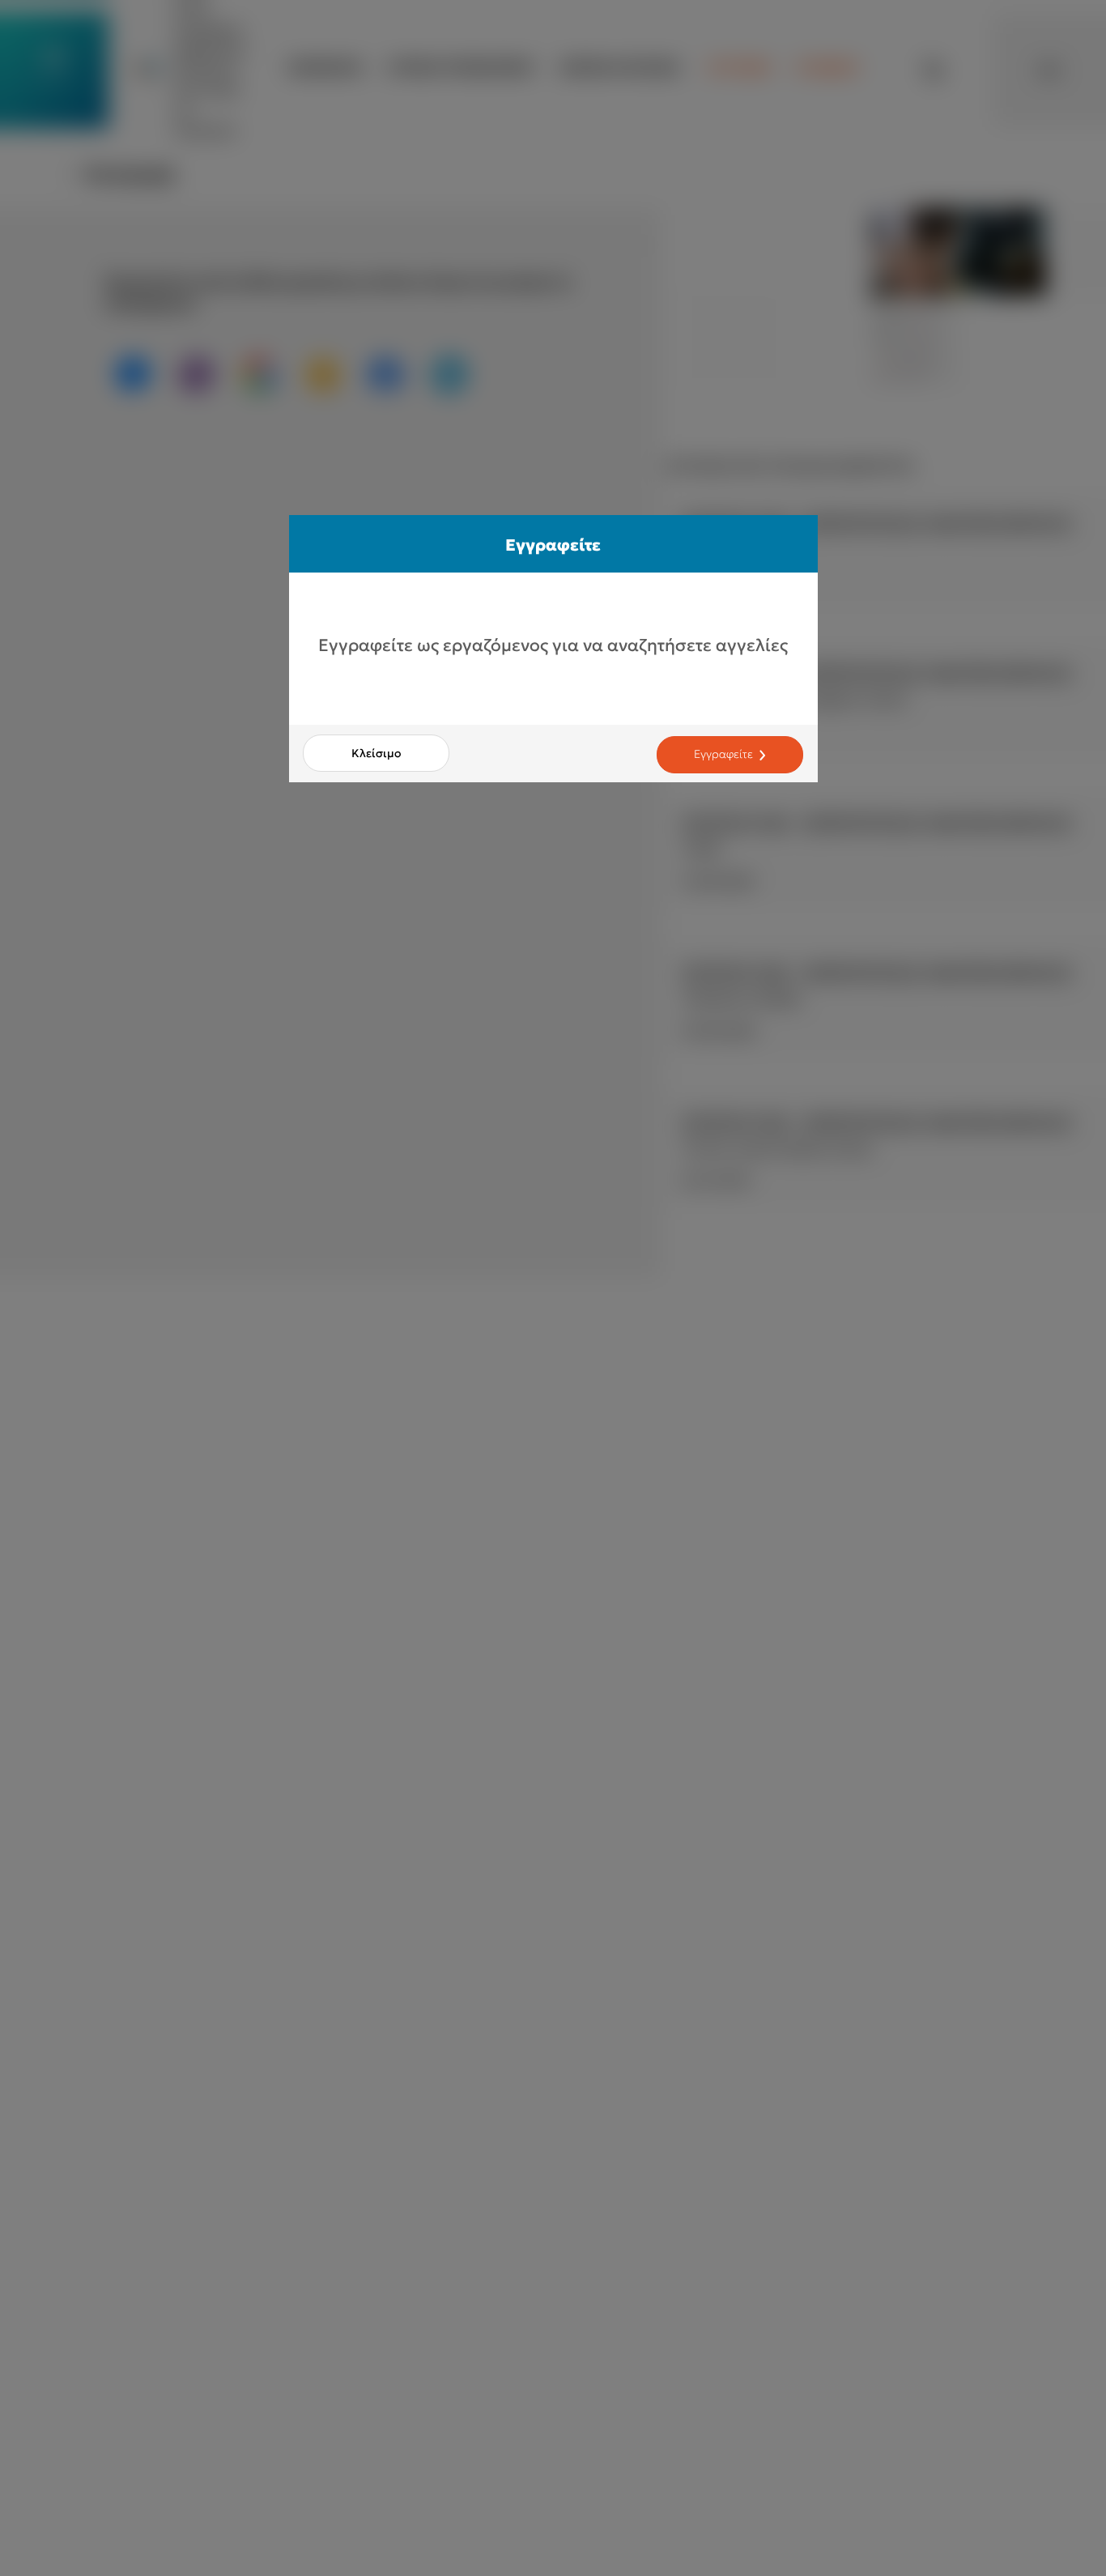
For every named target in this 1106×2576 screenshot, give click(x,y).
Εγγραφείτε (723, 755)
